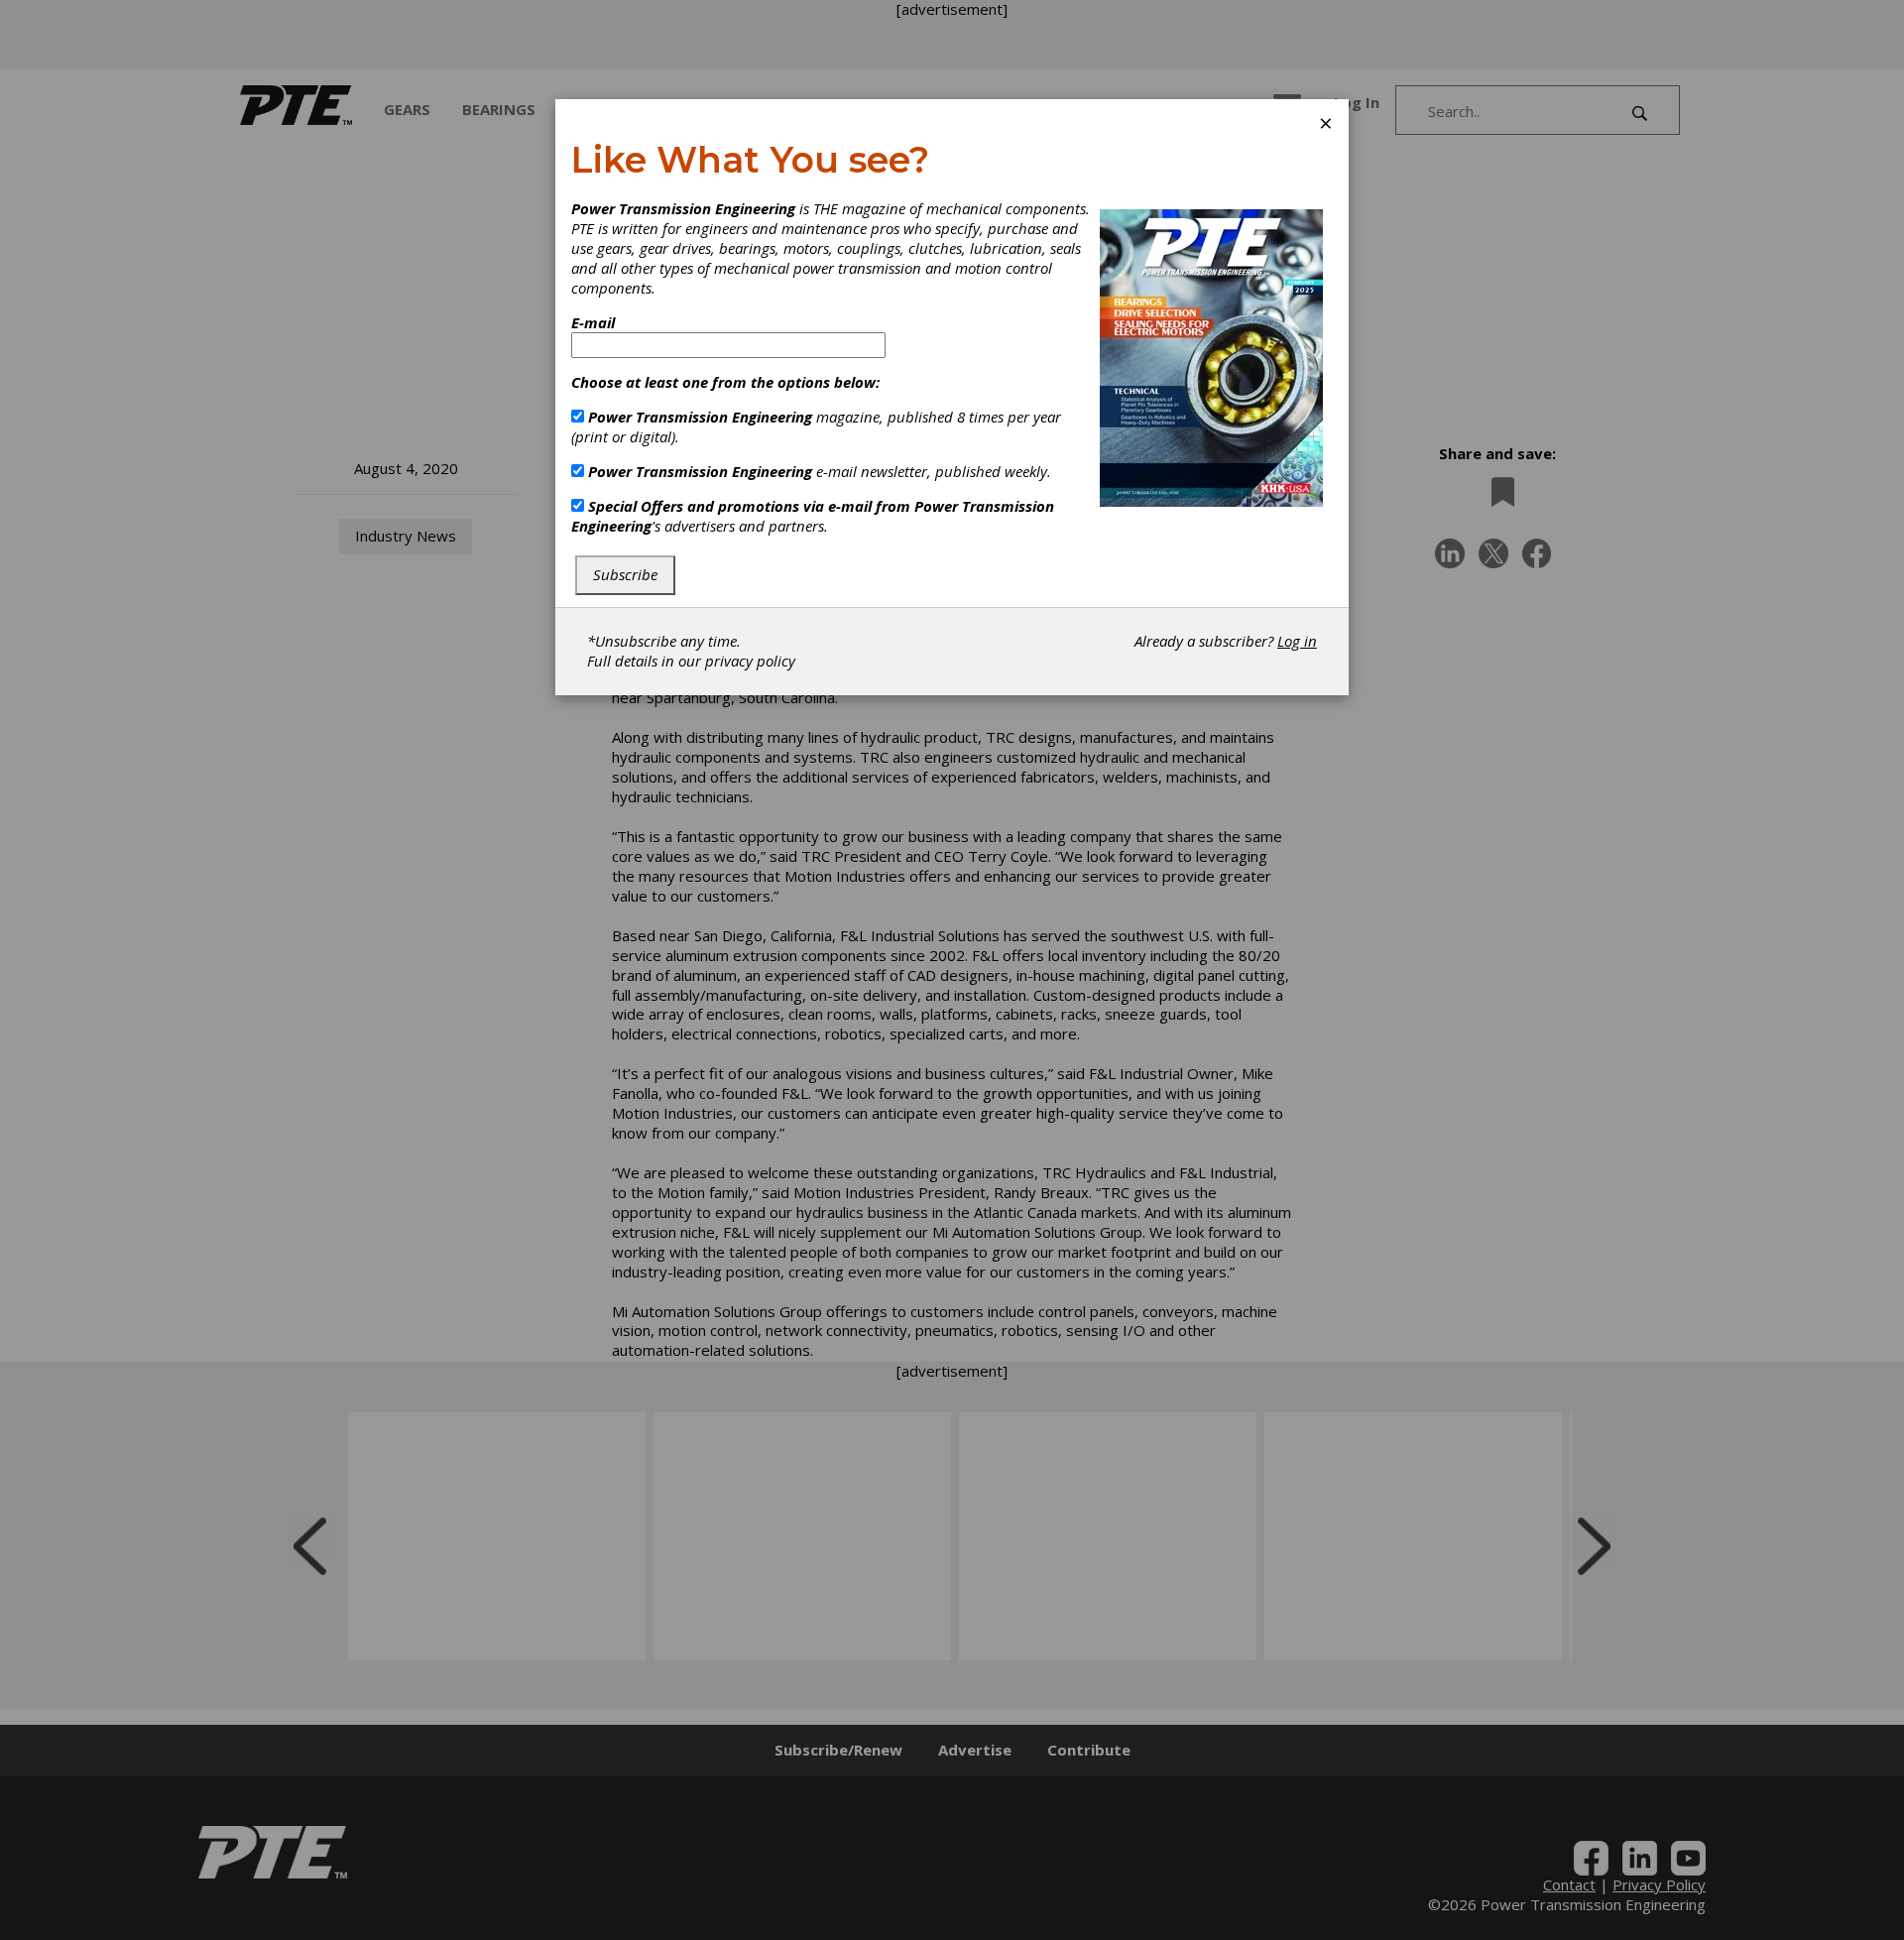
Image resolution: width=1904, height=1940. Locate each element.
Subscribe (625, 574)
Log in (1297, 641)
